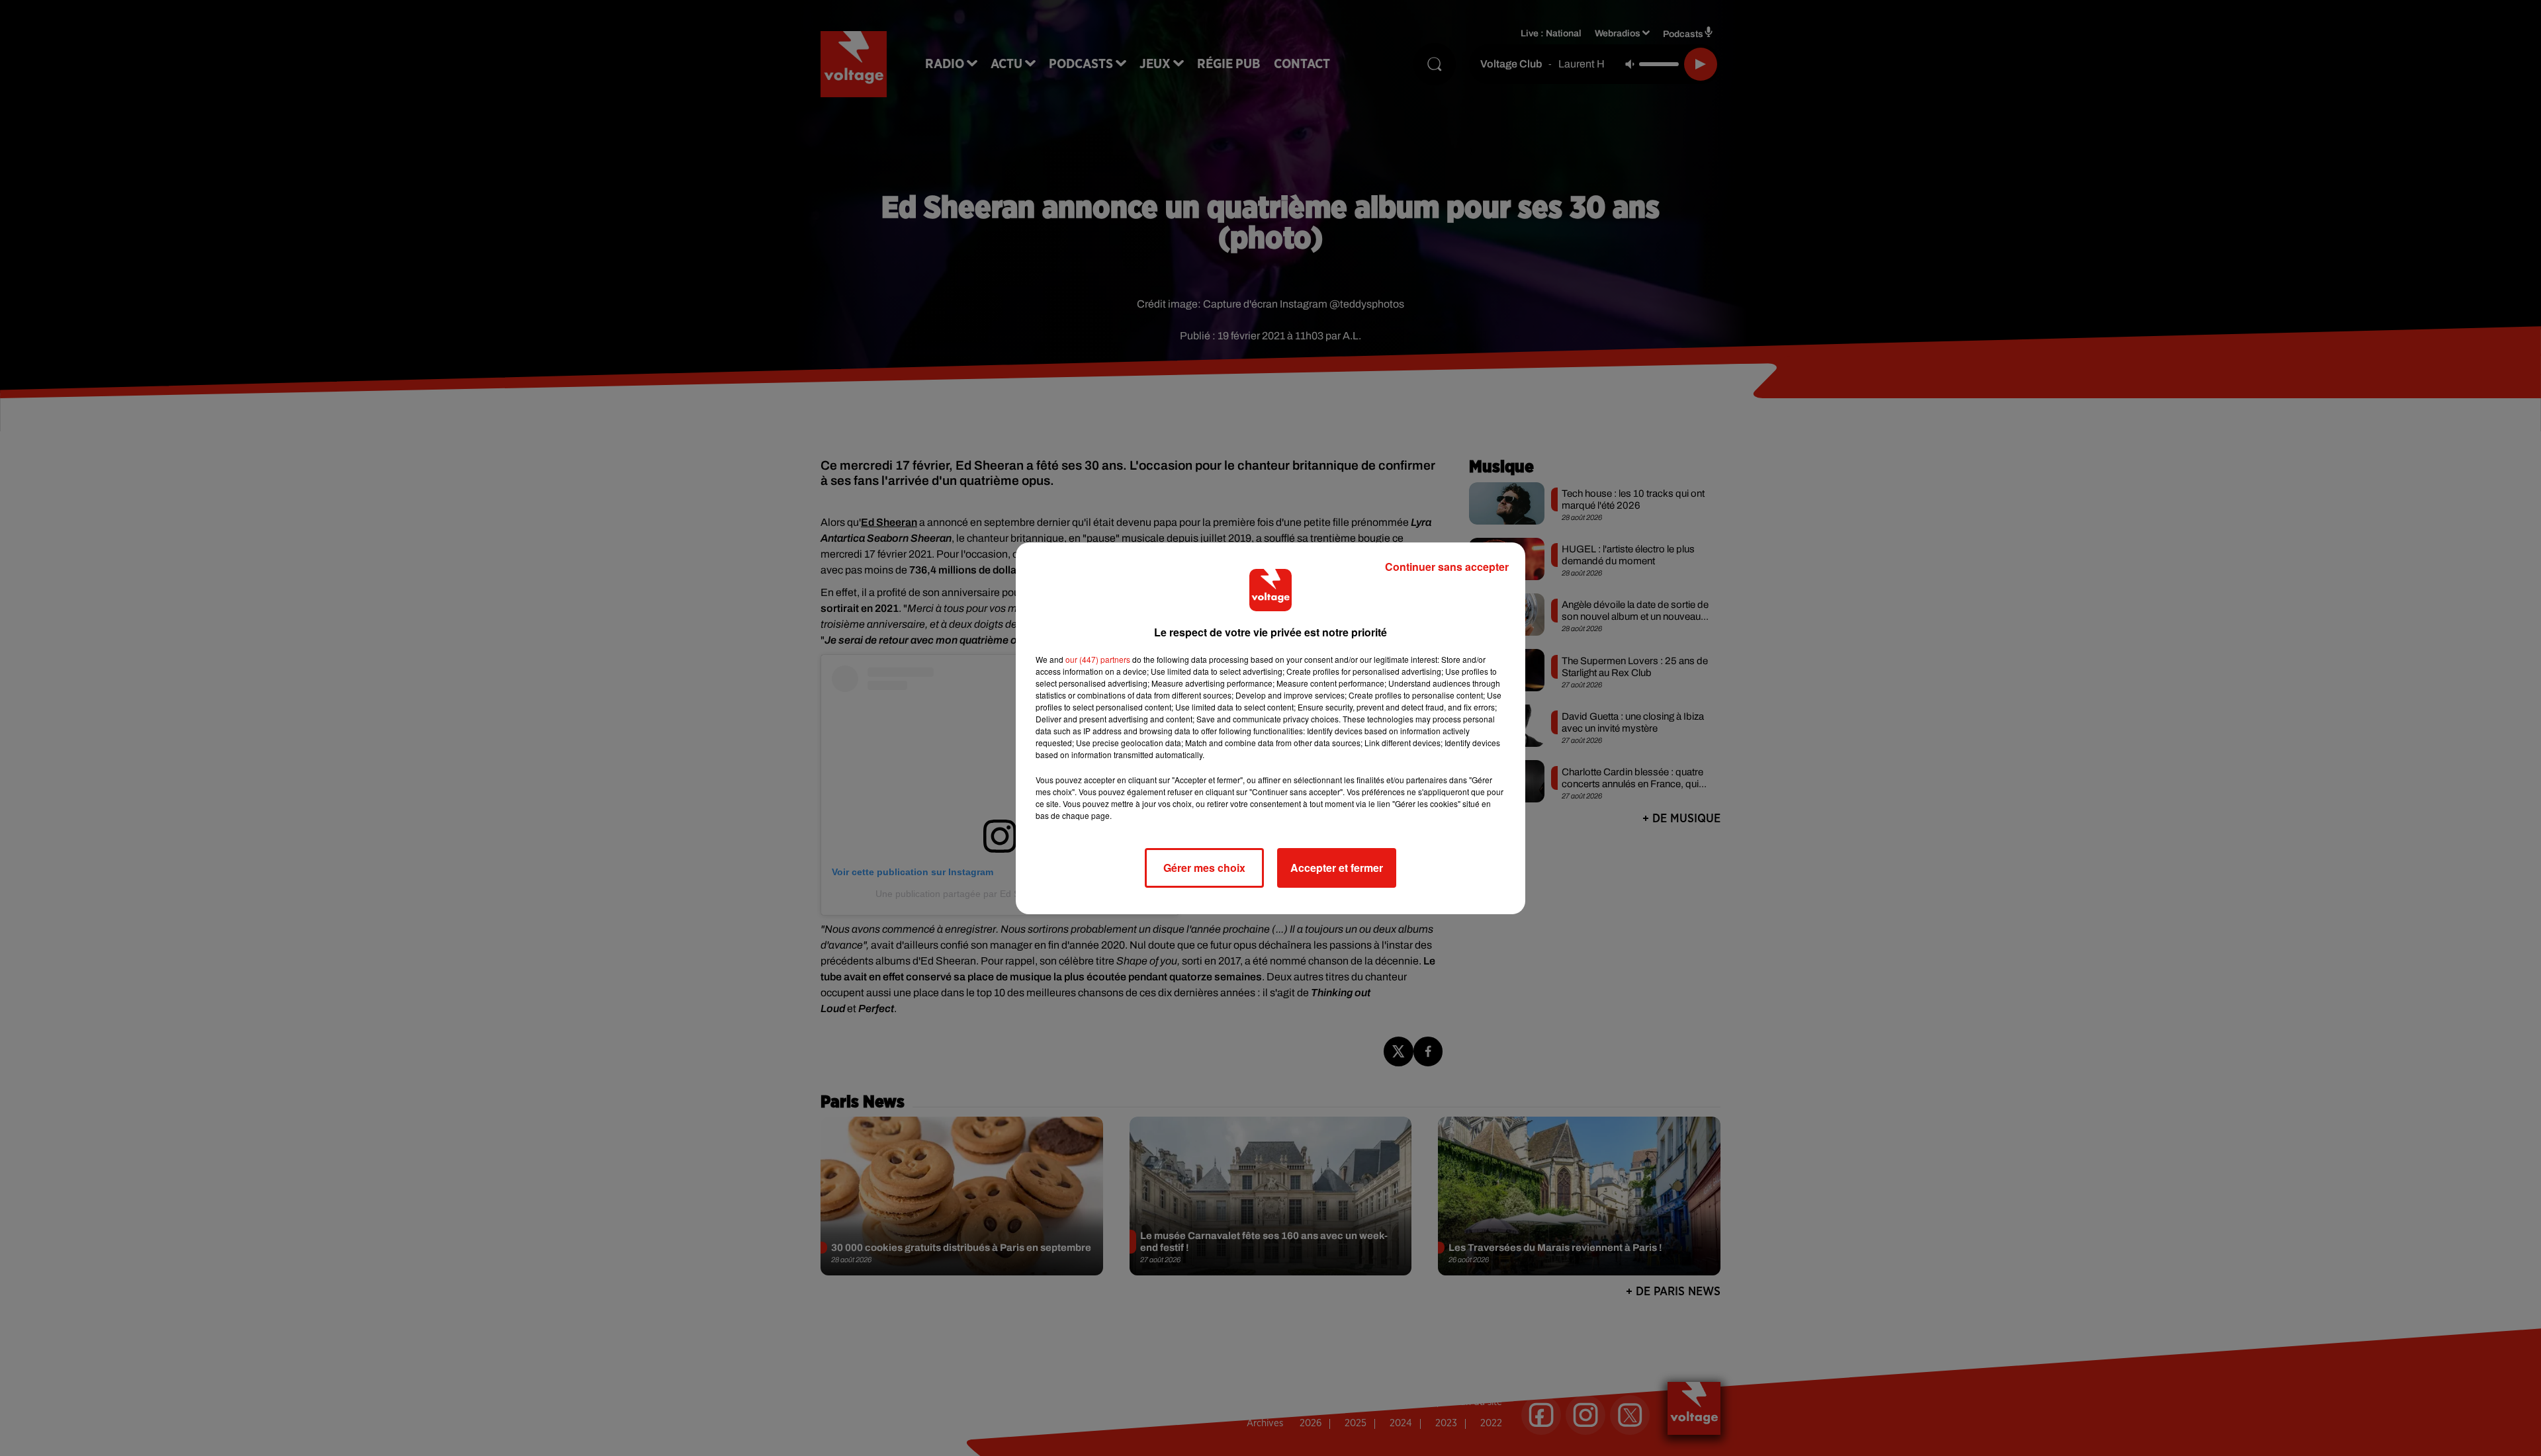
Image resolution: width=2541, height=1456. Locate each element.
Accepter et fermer (1337, 868)
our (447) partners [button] (1098, 659)
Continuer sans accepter (1447, 567)
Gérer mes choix (1204, 868)
